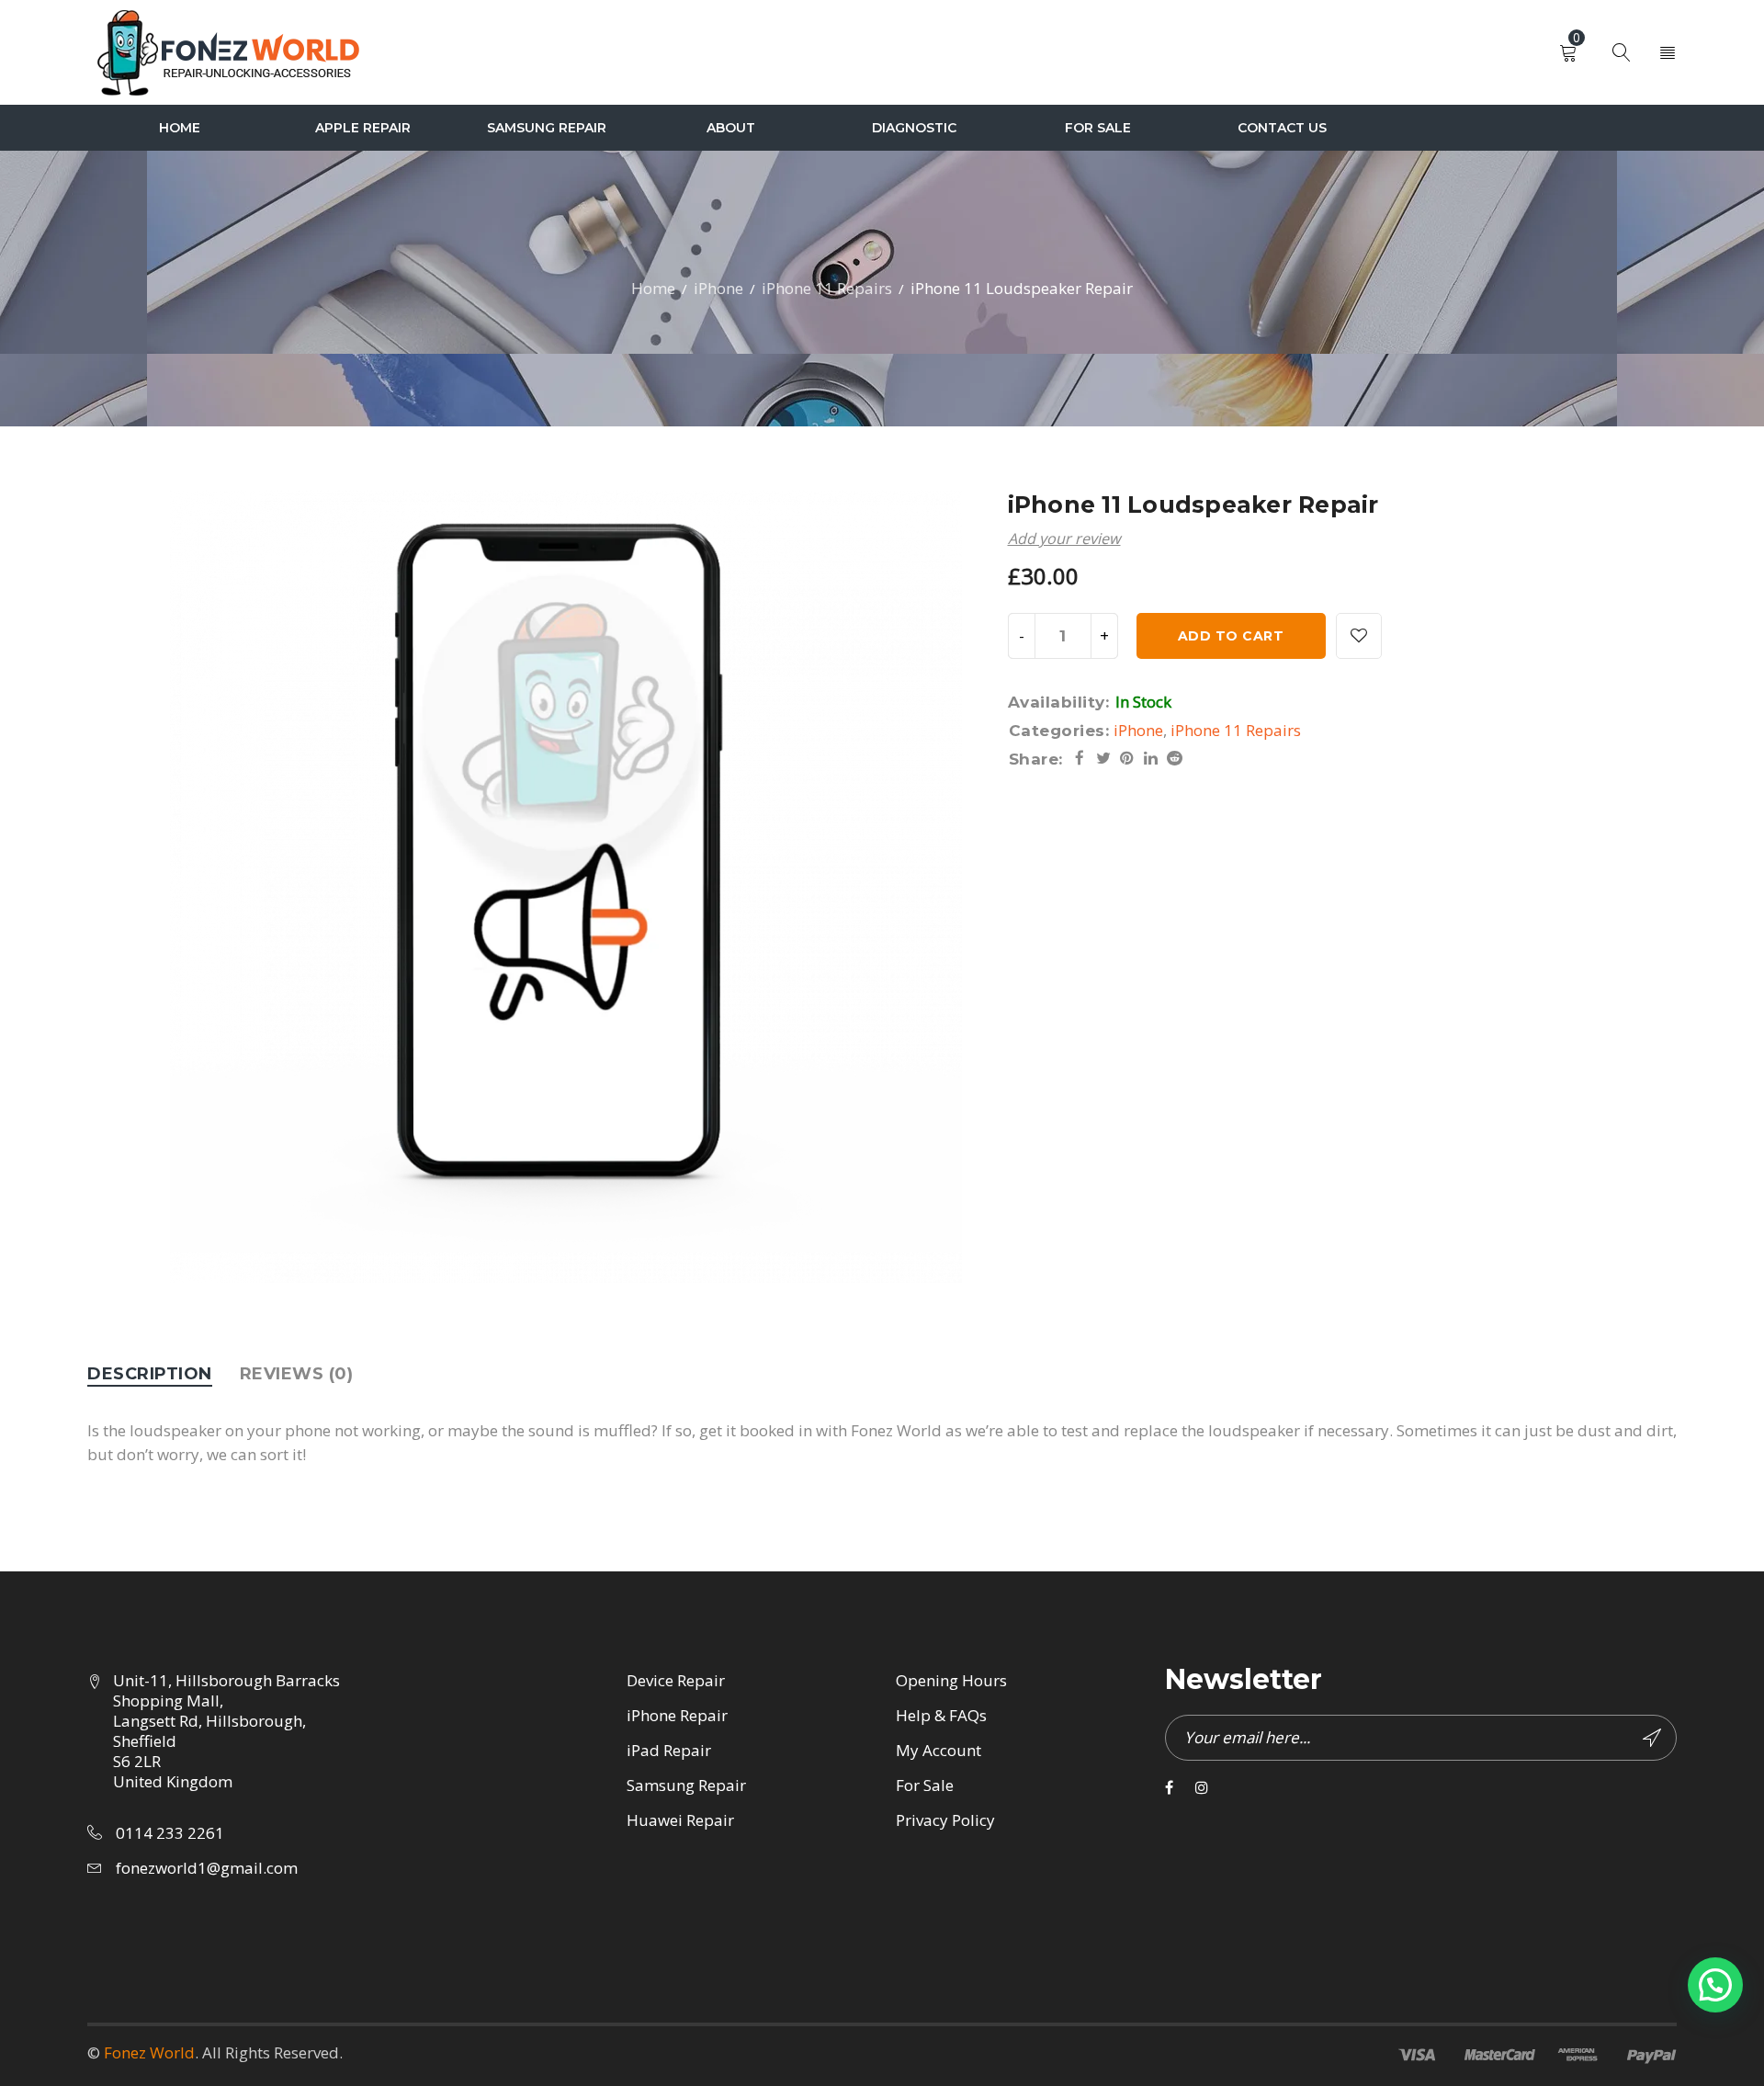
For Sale (925, 1785)
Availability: (1059, 702)
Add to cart (1231, 636)
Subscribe (1654, 1738)
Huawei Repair (680, 1820)
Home (653, 288)
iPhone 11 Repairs (827, 288)
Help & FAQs (941, 1715)
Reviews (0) (297, 1374)
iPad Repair (669, 1750)
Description (150, 1374)
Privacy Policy (945, 1820)
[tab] (150, 1374)
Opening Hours (951, 1680)
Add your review (1064, 539)
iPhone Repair (677, 1715)
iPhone (718, 288)
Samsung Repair (686, 1785)
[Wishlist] (1359, 636)
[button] (1715, 1985)
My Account (939, 1750)
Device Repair (676, 1680)
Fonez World (149, 2052)
